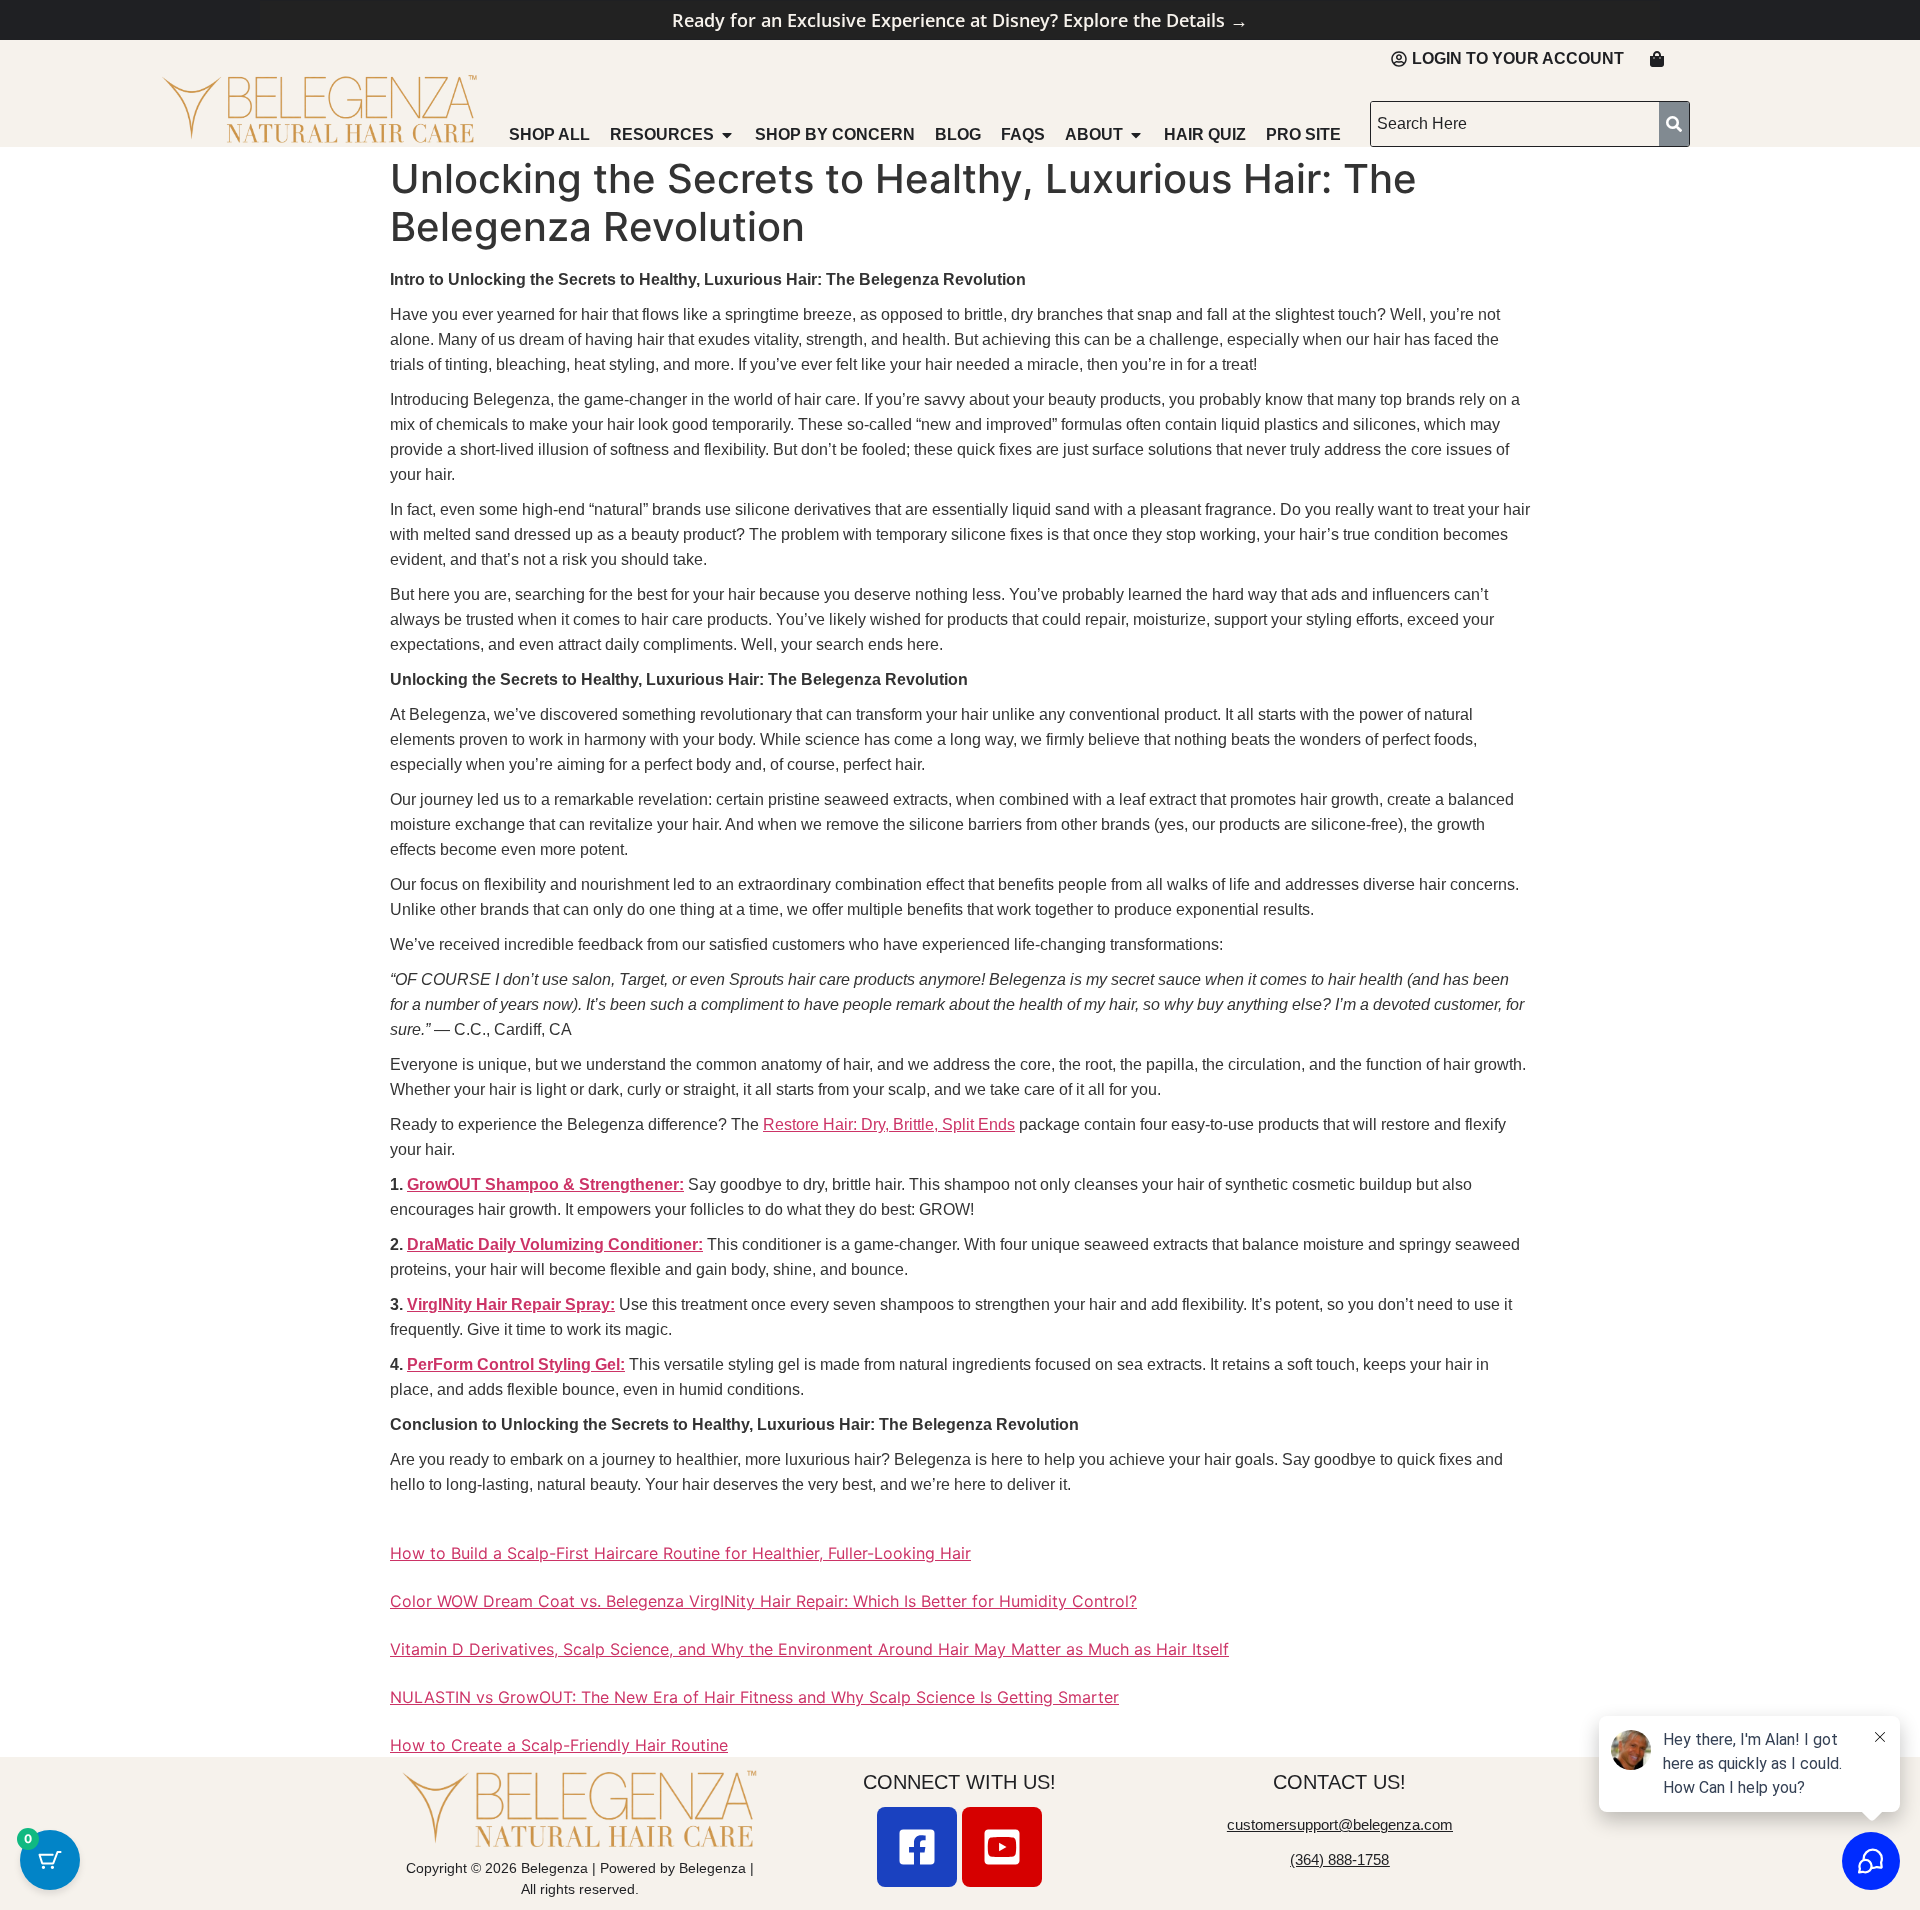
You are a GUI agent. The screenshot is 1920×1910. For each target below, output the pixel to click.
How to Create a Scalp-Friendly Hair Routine (559, 1745)
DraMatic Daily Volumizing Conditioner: (555, 1244)
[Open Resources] (727, 135)
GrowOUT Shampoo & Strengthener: (545, 1184)
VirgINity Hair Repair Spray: (511, 1304)
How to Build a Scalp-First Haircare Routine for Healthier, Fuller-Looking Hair (680, 1553)
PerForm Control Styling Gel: (516, 1364)
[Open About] (1136, 135)
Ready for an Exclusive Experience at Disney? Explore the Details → (960, 20)
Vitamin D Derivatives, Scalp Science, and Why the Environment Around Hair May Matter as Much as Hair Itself (809, 1649)
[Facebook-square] (917, 1847)
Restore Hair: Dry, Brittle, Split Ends (889, 1124)
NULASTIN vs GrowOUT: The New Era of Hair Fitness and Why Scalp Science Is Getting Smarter (754, 1697)
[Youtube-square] (1002, 1847)
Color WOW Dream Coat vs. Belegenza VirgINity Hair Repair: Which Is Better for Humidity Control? (763, 1601)
